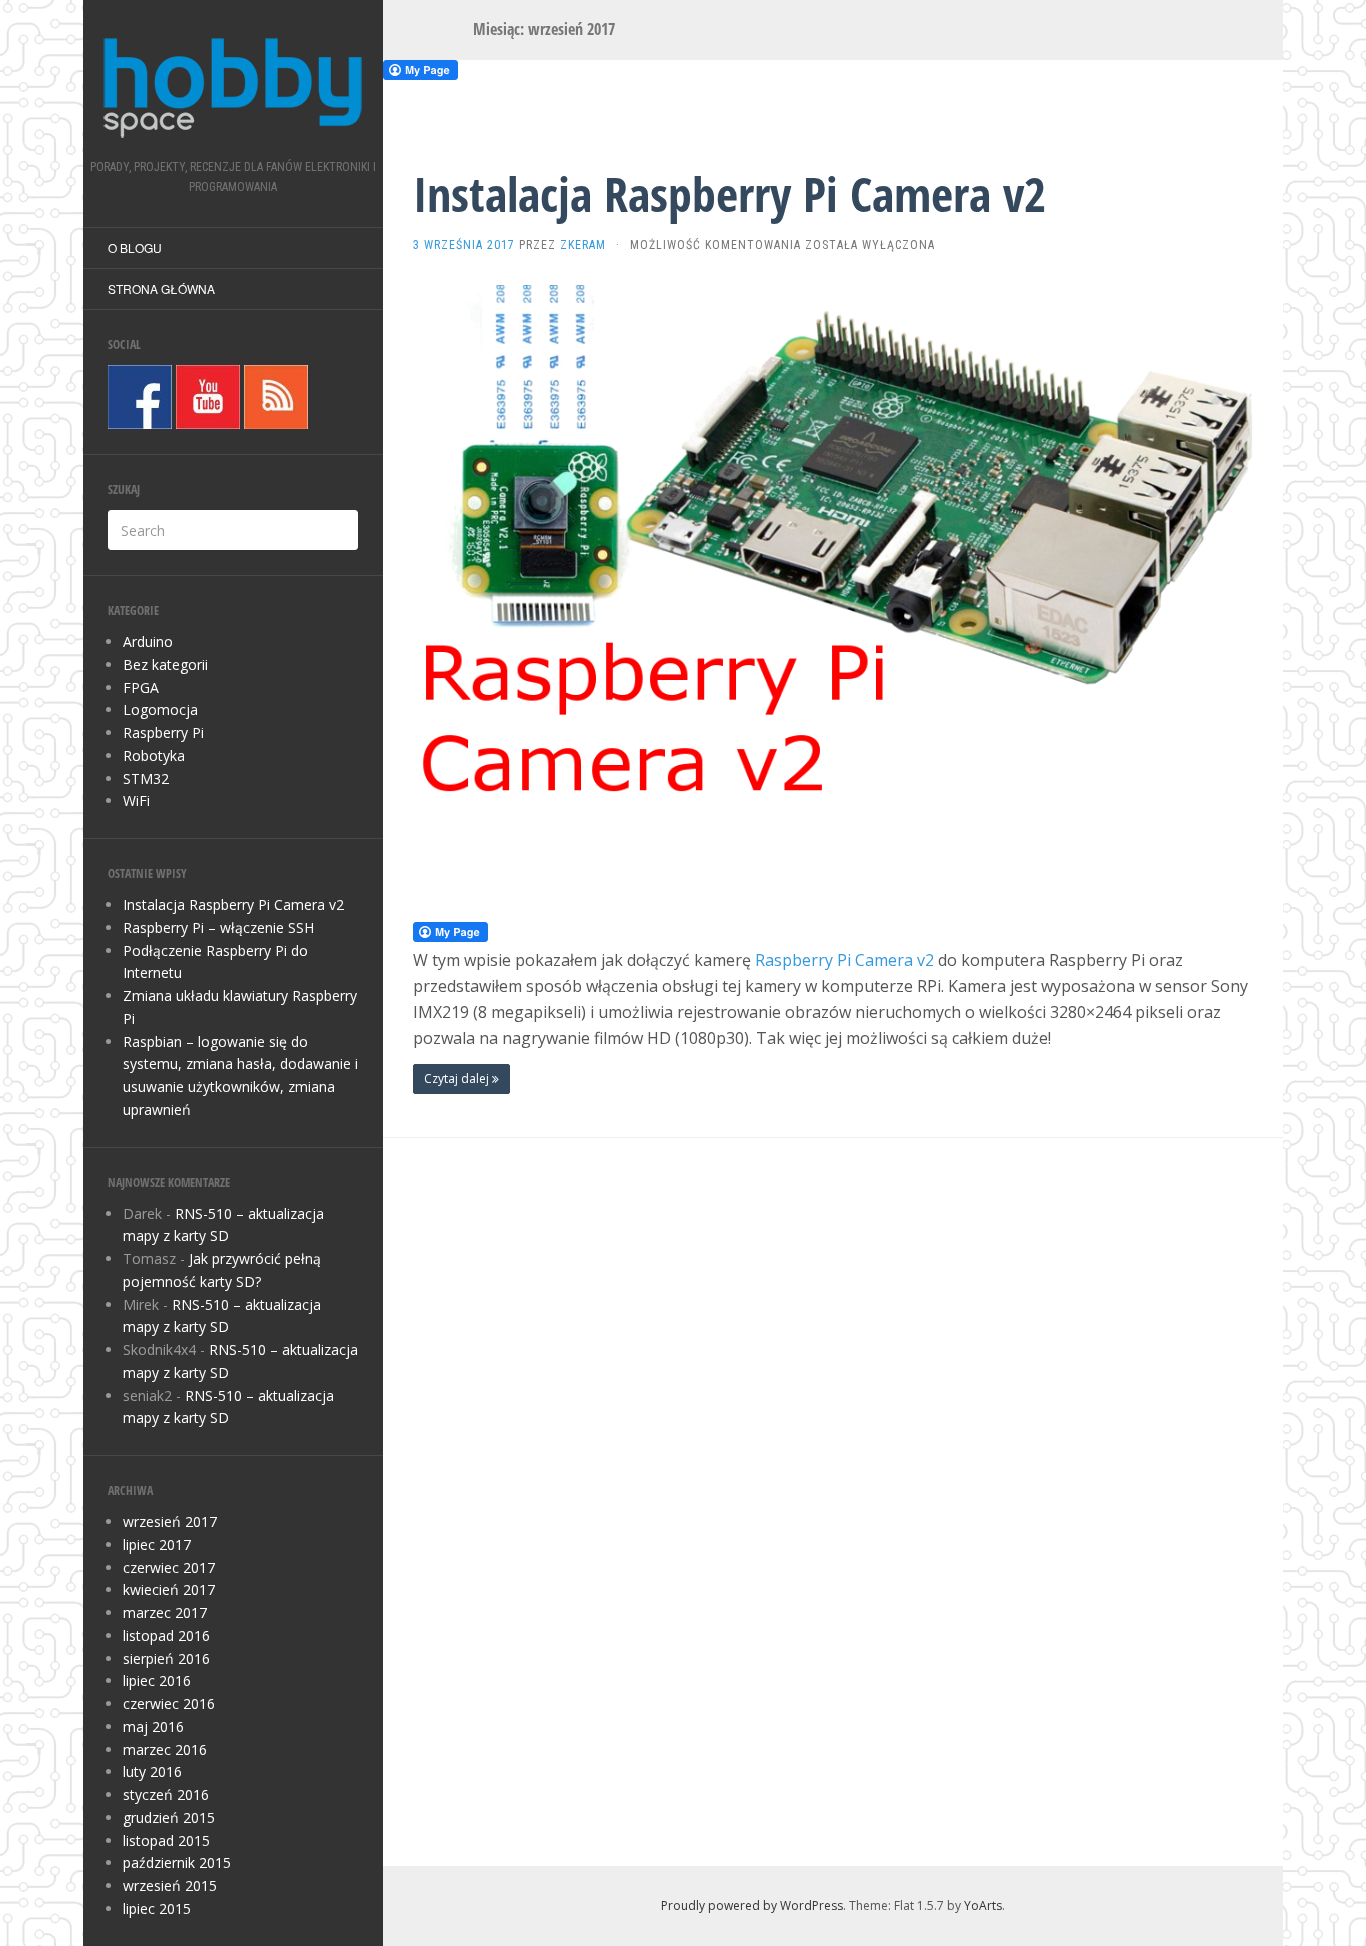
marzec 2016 (165, 1749)
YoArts (983, 1905)
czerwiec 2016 (169, 1703)
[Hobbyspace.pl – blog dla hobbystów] (233, 86)
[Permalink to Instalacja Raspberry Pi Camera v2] (833, 587)
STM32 (146, 778)
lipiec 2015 (157, 1908)
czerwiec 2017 (169, 1567)
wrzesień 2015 (170, 1885)
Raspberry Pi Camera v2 (844, 960)
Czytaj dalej (458, 1078)
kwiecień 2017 (169, 1589)
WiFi (136, 800)
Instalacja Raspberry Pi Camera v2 (233, 904)
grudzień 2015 (169, 1817)
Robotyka (154, 755)
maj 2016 (153, 1726)
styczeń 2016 (166, 1794)
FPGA (141, 687)
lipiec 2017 (157, 1544)
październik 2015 (177, 1862)
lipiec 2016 (157, 1680)
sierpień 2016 (166, 1658)
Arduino (148, 641)
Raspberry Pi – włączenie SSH (218, 927)
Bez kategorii (165, 664)
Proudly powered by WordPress (752, 1905)
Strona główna (161, 288)
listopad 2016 (166, 1635)
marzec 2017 (165, 1612)
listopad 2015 (166, 1840)
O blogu (135, 247)
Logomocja (160, 709)
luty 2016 (152, 1771)
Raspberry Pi (163, 732)
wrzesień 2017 (170, 1521)
